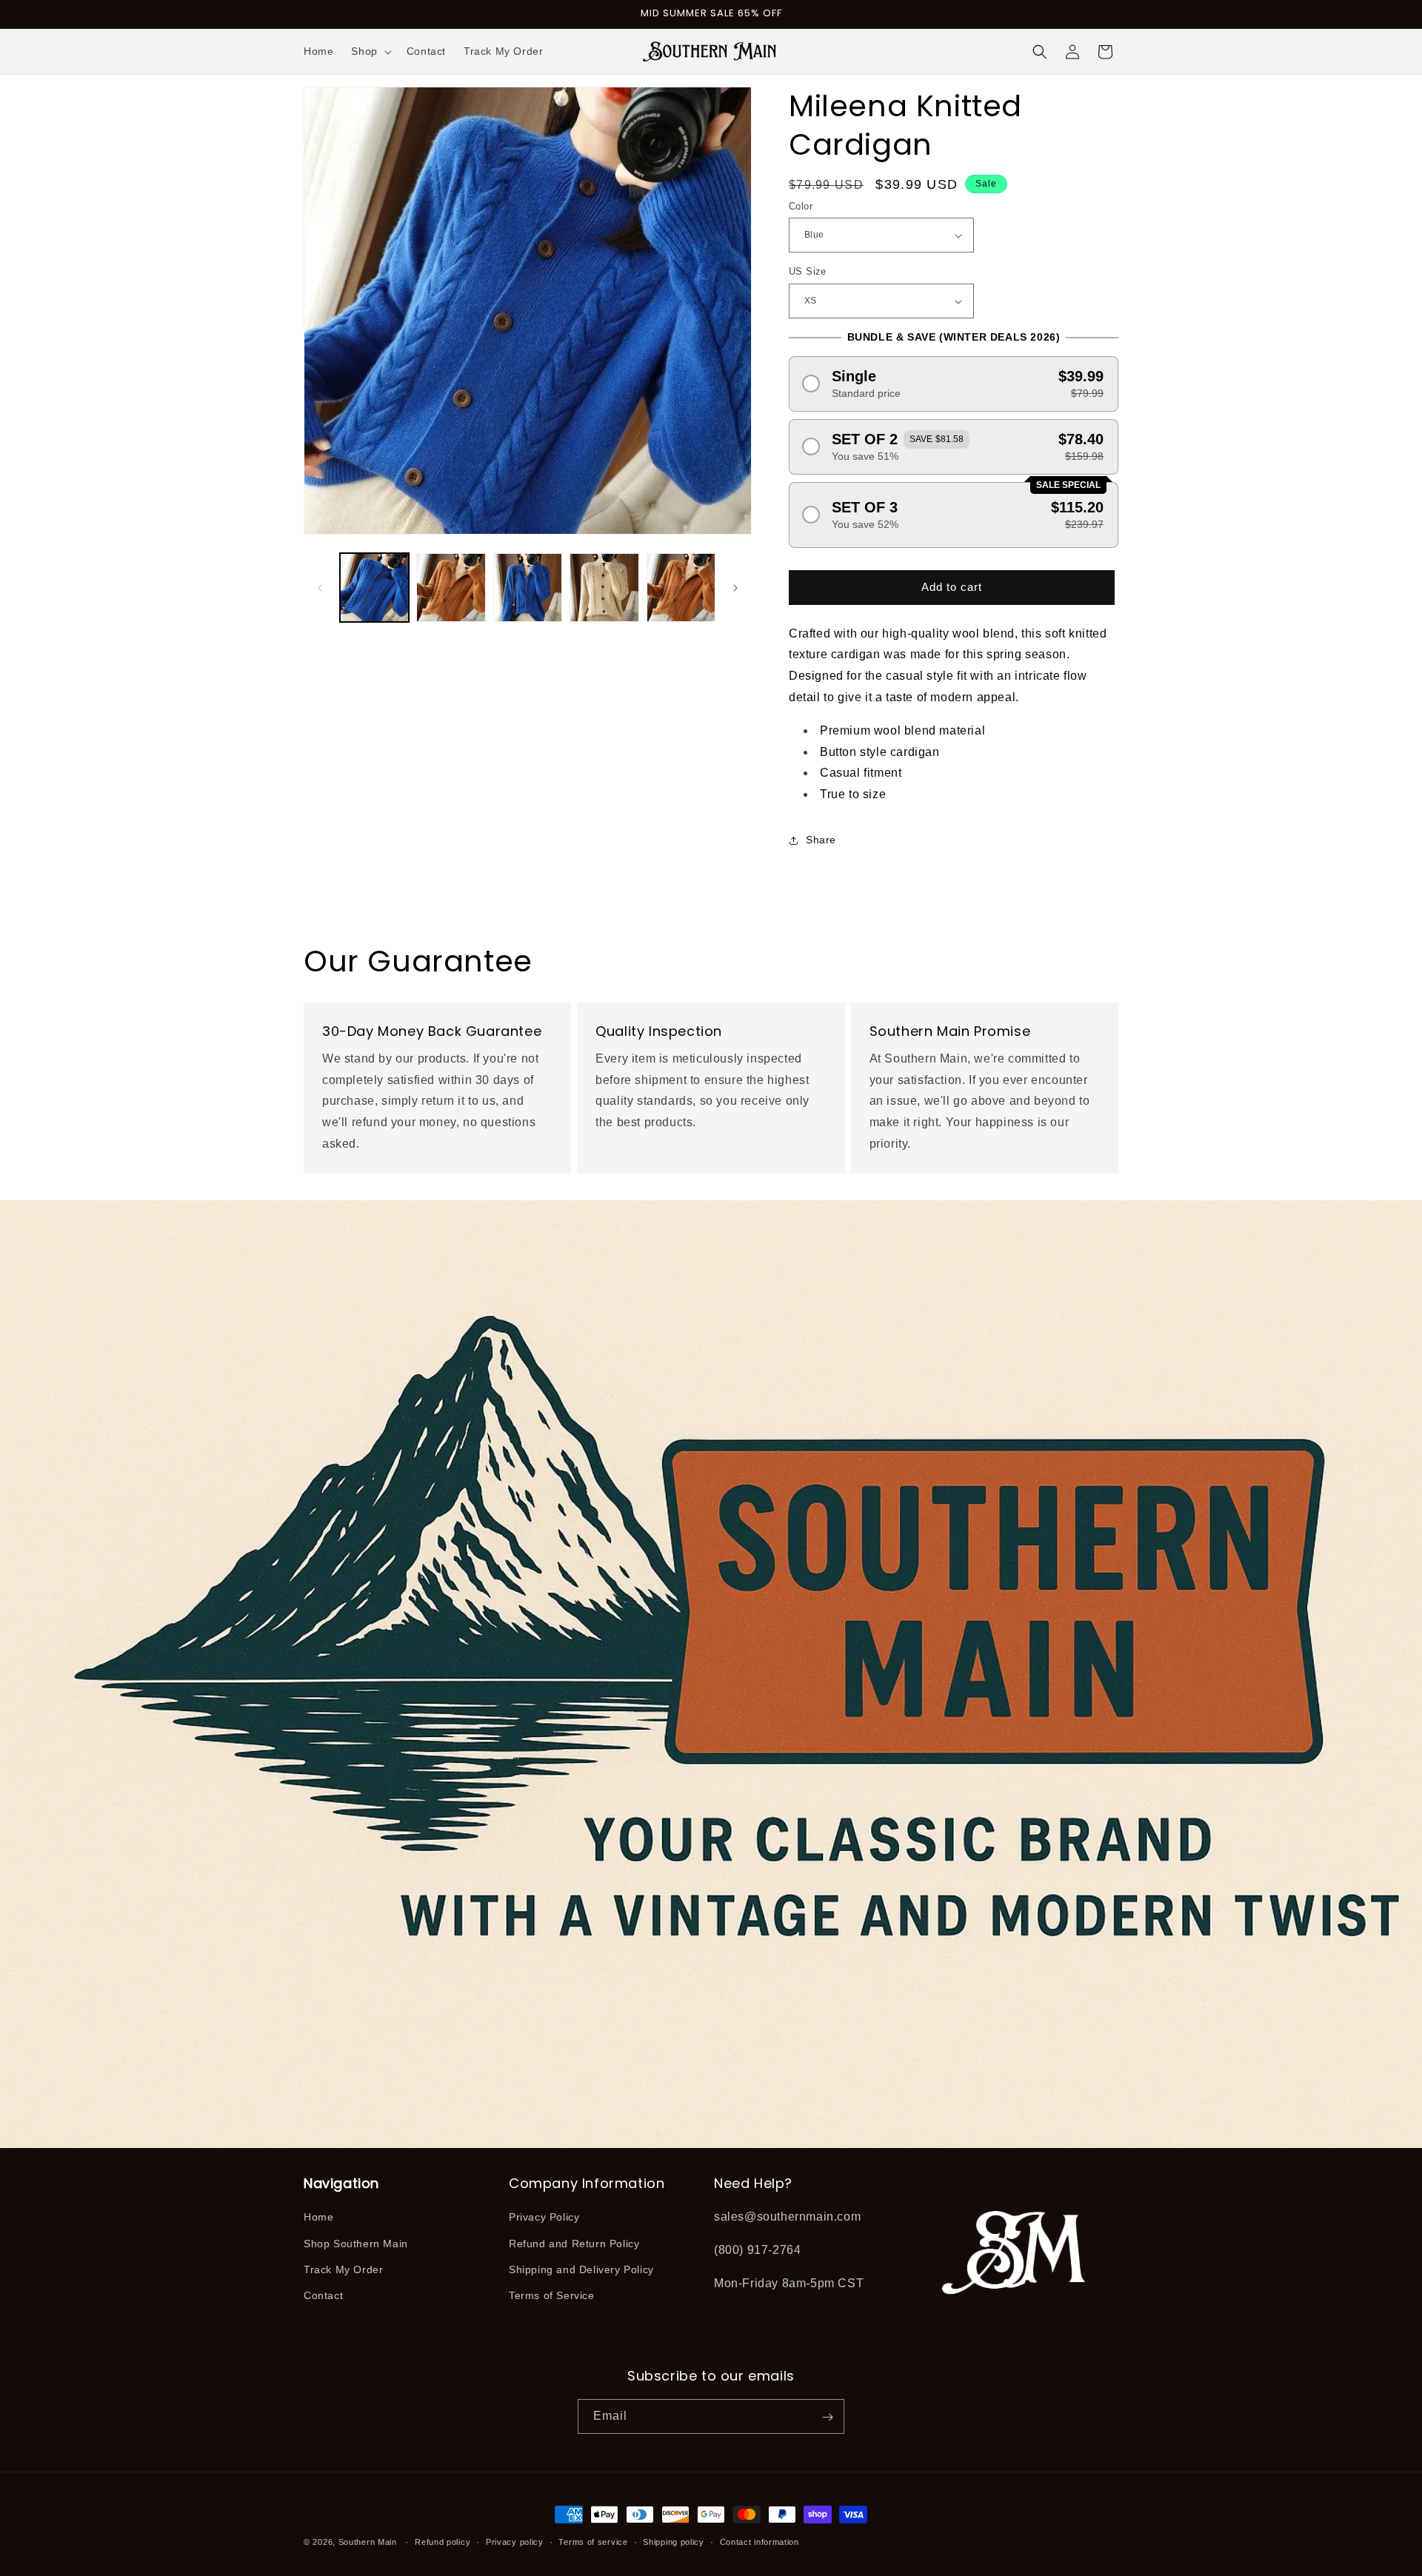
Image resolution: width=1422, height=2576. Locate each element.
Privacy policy (515, 2541)
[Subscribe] (827, 2417)
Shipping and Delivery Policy (581, 2269)
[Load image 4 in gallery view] (604, 588)
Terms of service (593, 2541)
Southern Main (368, 2542)
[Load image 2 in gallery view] (451, 588)
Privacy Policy (544, 2218)
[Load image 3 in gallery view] (528, 588)
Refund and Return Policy (574, 2244)
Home (318, 2218)
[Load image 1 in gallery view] (374, 588)
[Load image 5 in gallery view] (681, 588)
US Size (808, 272)
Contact (323, 2295)
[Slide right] (735, 588)
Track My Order (343, 2269)
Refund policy (443, 2541)
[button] (370, 51)
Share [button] (821, 840)
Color (801, 206)
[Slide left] (320, 588)
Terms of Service (552, 2295)
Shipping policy (674, 2541)
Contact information (760, 2541)
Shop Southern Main (356, 2244)
